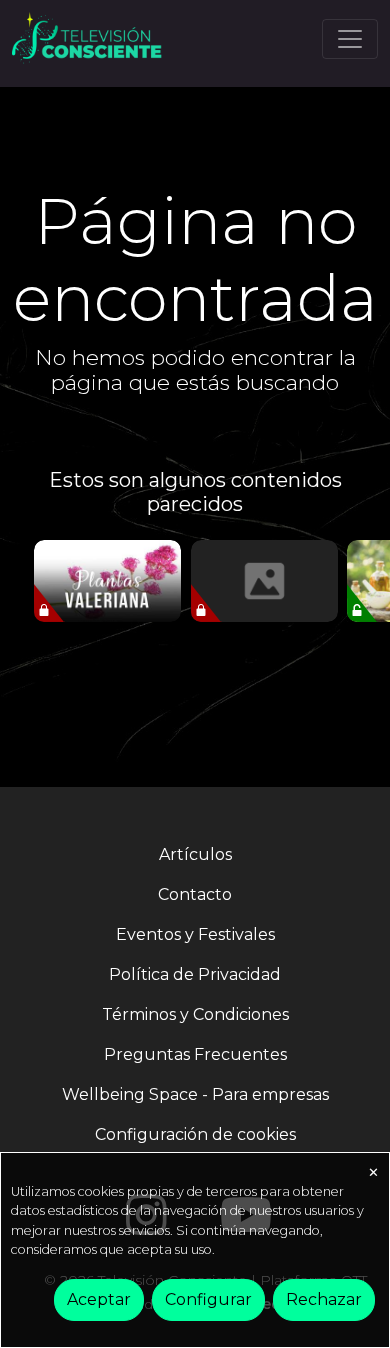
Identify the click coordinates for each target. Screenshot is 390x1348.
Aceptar (99, 1299)
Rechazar (324, 1299)
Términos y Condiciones (195, 1014)
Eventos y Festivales (195, 934)
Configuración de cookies (195, 1134)
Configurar (208, 1299)
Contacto (195, 894)
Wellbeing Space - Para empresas (195, 1094)
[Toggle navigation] (350, 39)
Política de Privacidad (195, 974)
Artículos (195, 854)
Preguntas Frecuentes (195, 1054)
